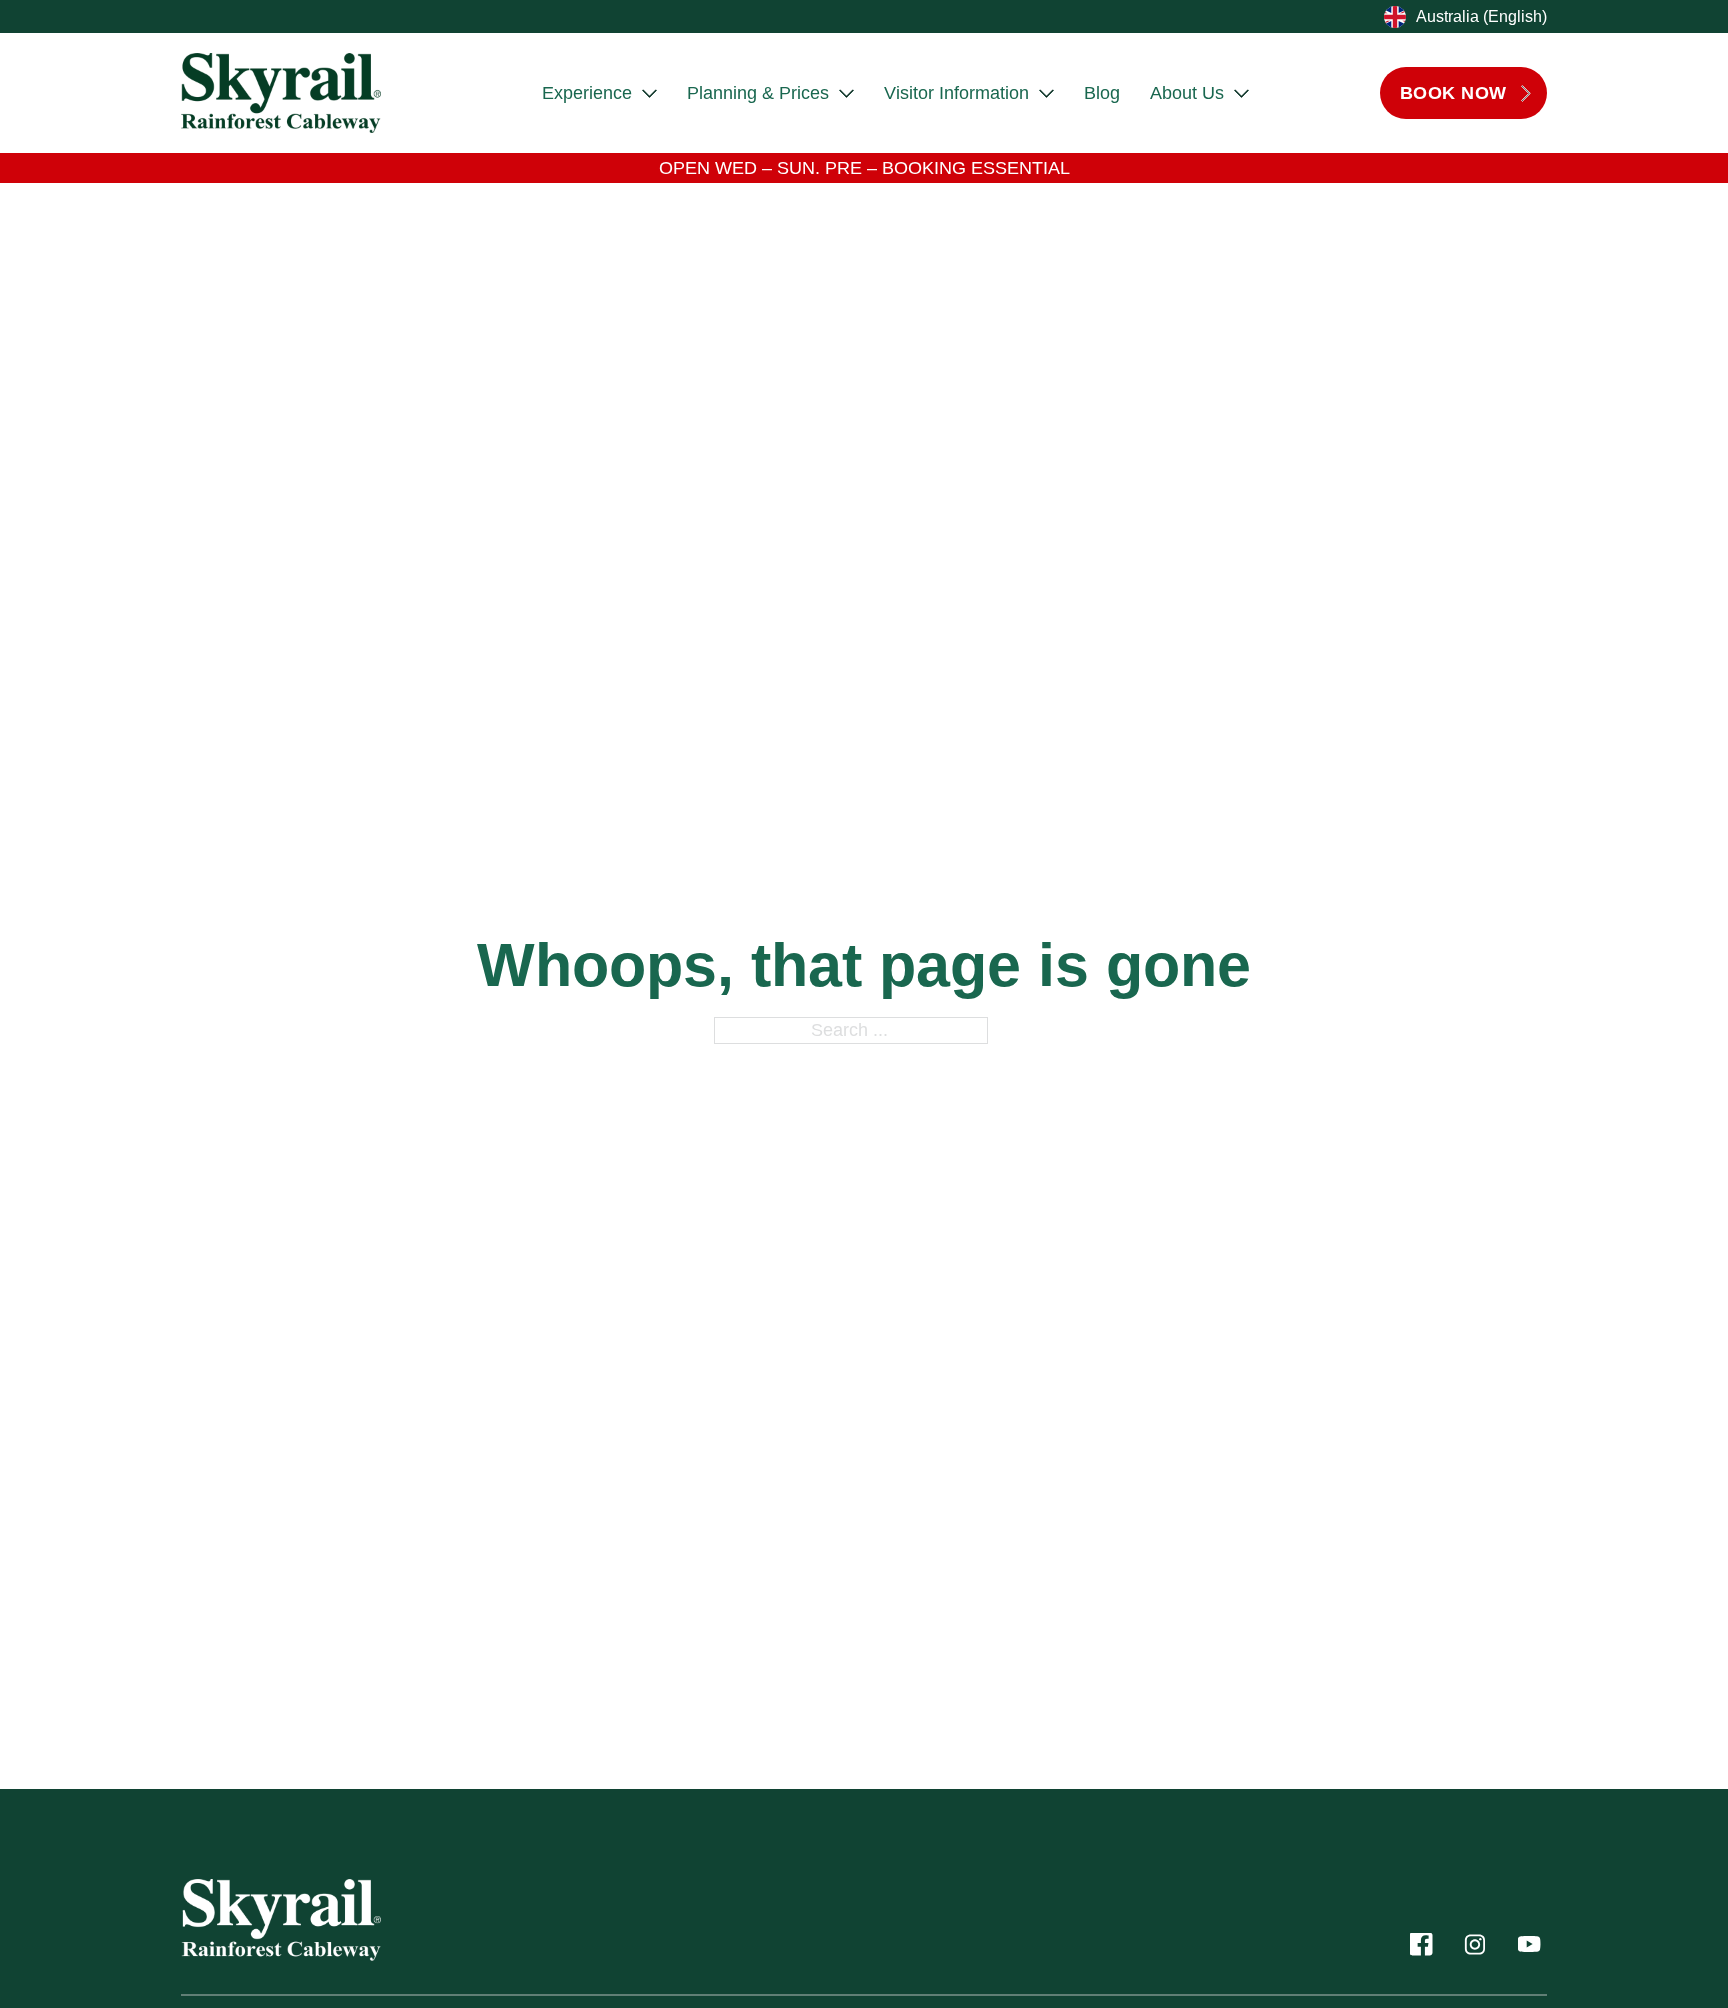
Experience (587, 93)
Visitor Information (956, 93)
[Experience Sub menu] (649, 93)
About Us (1187, 93)
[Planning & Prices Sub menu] (846, 93)
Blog (1102, 93)
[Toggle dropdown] (1392, 17)
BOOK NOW (1453, 93)
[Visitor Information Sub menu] (1046, 93)
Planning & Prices (758, 93)
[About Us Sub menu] (1241, 93)
